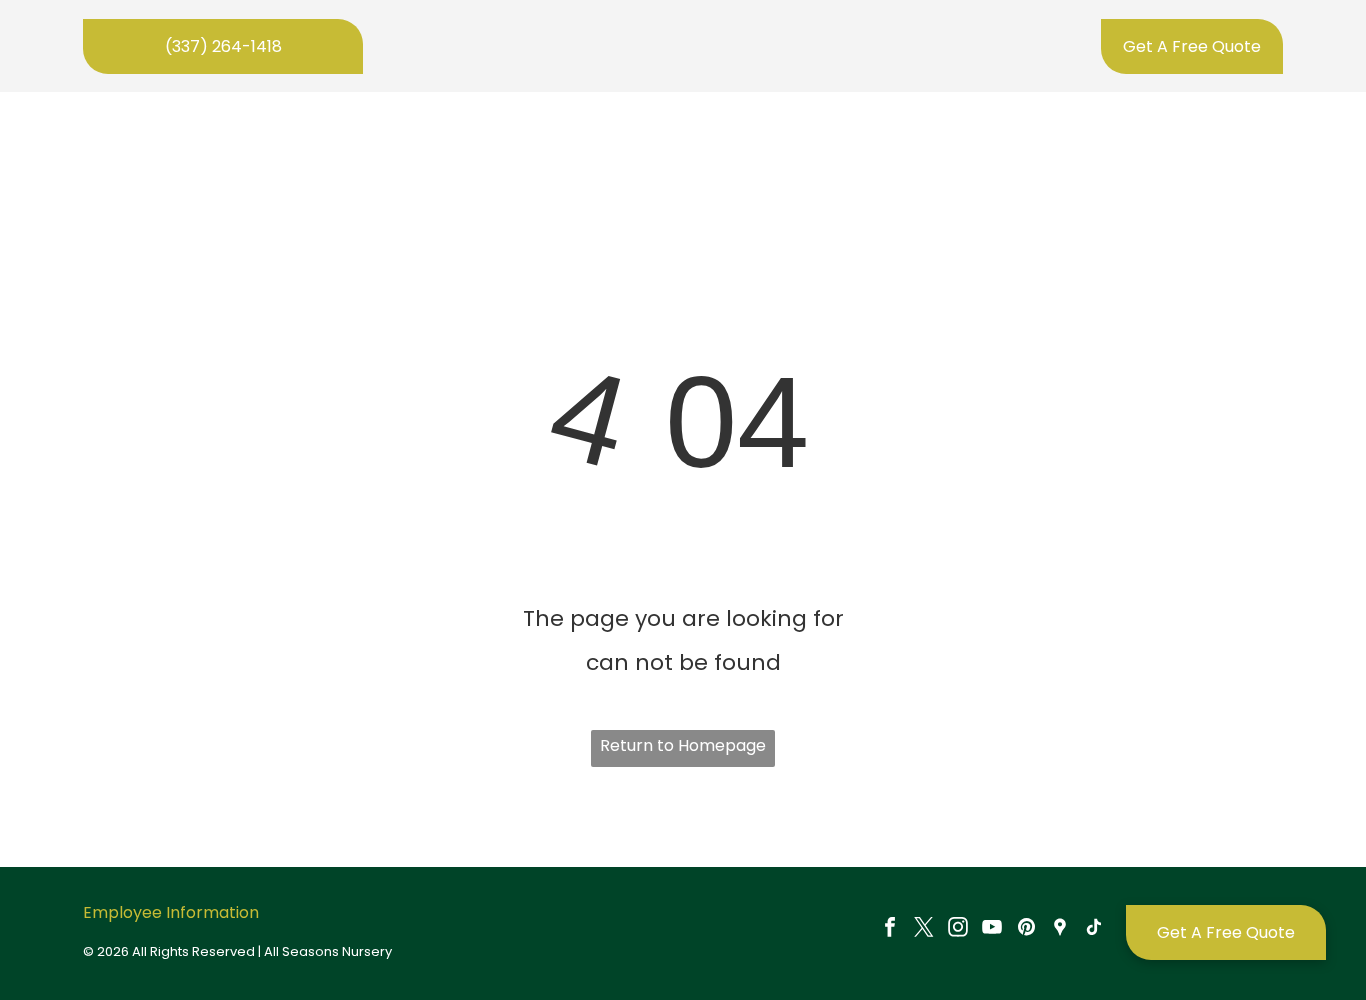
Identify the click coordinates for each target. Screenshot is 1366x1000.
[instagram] (958, 929)
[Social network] (1060, 929)
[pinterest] (1026, 929)
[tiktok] (1094, 929)
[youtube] (992, 929)
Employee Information (171, 912)
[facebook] (890, 929)
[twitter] (924, 929)
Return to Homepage (683, 745)
